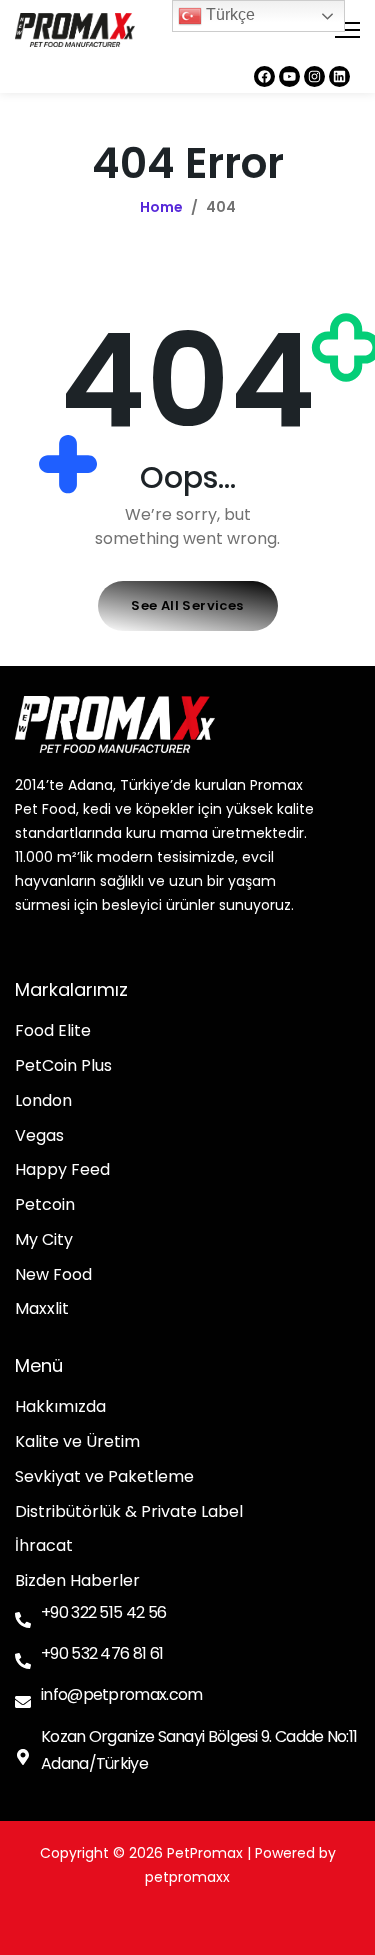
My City (44, 1240)
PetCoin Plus (63, 1066)
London (43, 1101)
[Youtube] (289, 76)
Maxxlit (42, 1309)
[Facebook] (264, 76)
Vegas (39, 1136)
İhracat (44, 1546)
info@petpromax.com (121, 1694)
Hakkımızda (60, 1407)
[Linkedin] (339, 76)
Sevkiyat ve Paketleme (104, 1477)
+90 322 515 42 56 (103, 1612)
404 (221, 207)
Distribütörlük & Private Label (129, 1512)
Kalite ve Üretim (77, 1442)
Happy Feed (62, 1170)
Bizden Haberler (77, 1581)
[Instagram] (314, 76)
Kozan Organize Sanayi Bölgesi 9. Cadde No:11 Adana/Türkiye (199, 1750)
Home (161, 207)
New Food (53, 1275)
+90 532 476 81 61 (102, 1653)
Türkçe (228, 14)
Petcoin (45, 1205)
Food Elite (53, 1031)
